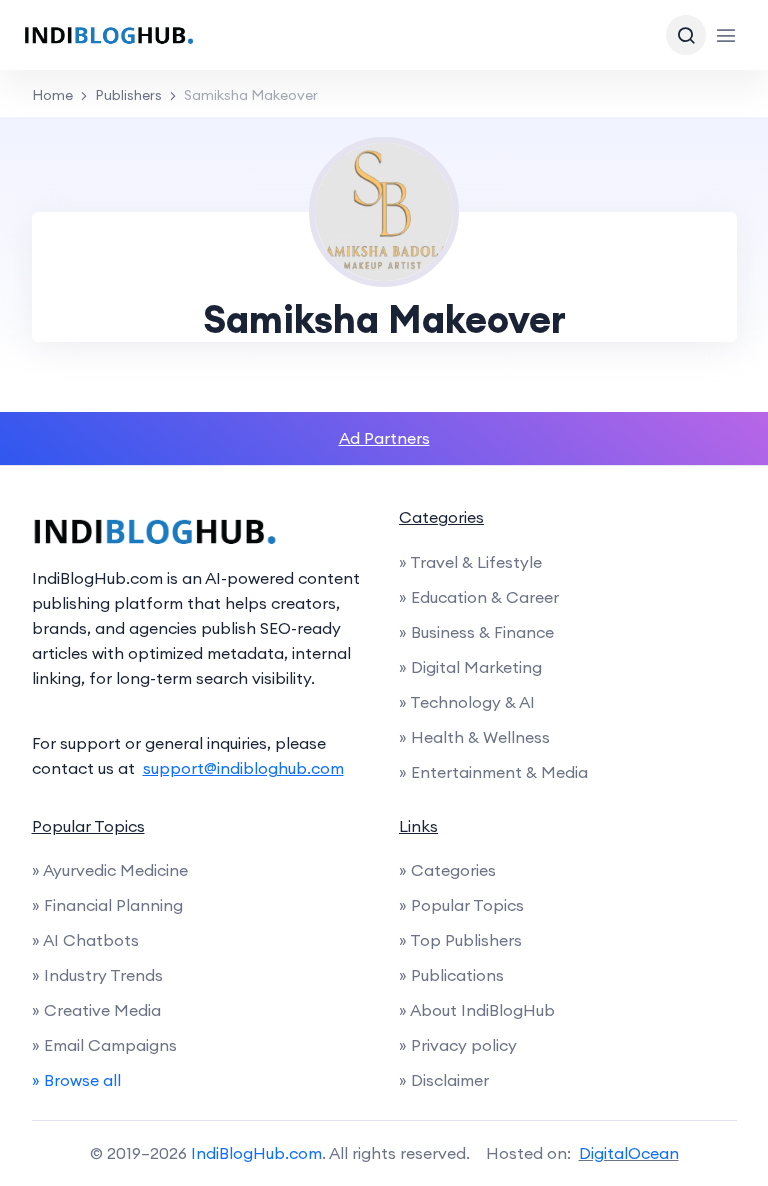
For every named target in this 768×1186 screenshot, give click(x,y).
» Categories (447, 870)
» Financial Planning (107, 905)
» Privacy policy (458, 1045)
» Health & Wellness (474, 737)
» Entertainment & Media (493, 772)
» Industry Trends (97, 975)
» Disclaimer (444, 1080)
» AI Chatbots (85, 940)
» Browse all (76, 1080)
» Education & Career (479, 597)
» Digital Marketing (470, 667)
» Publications (451, 975)
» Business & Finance (476, 632)
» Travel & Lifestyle (470, 562)
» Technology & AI (467, 702)
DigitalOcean (629, 1153)
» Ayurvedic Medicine (110, 870)
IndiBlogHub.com (256, 1153)
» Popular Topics (461, 905)
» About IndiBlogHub (477, 1010)
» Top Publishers (460, 940)
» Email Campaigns (104, 1045)
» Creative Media (96, 1010)
